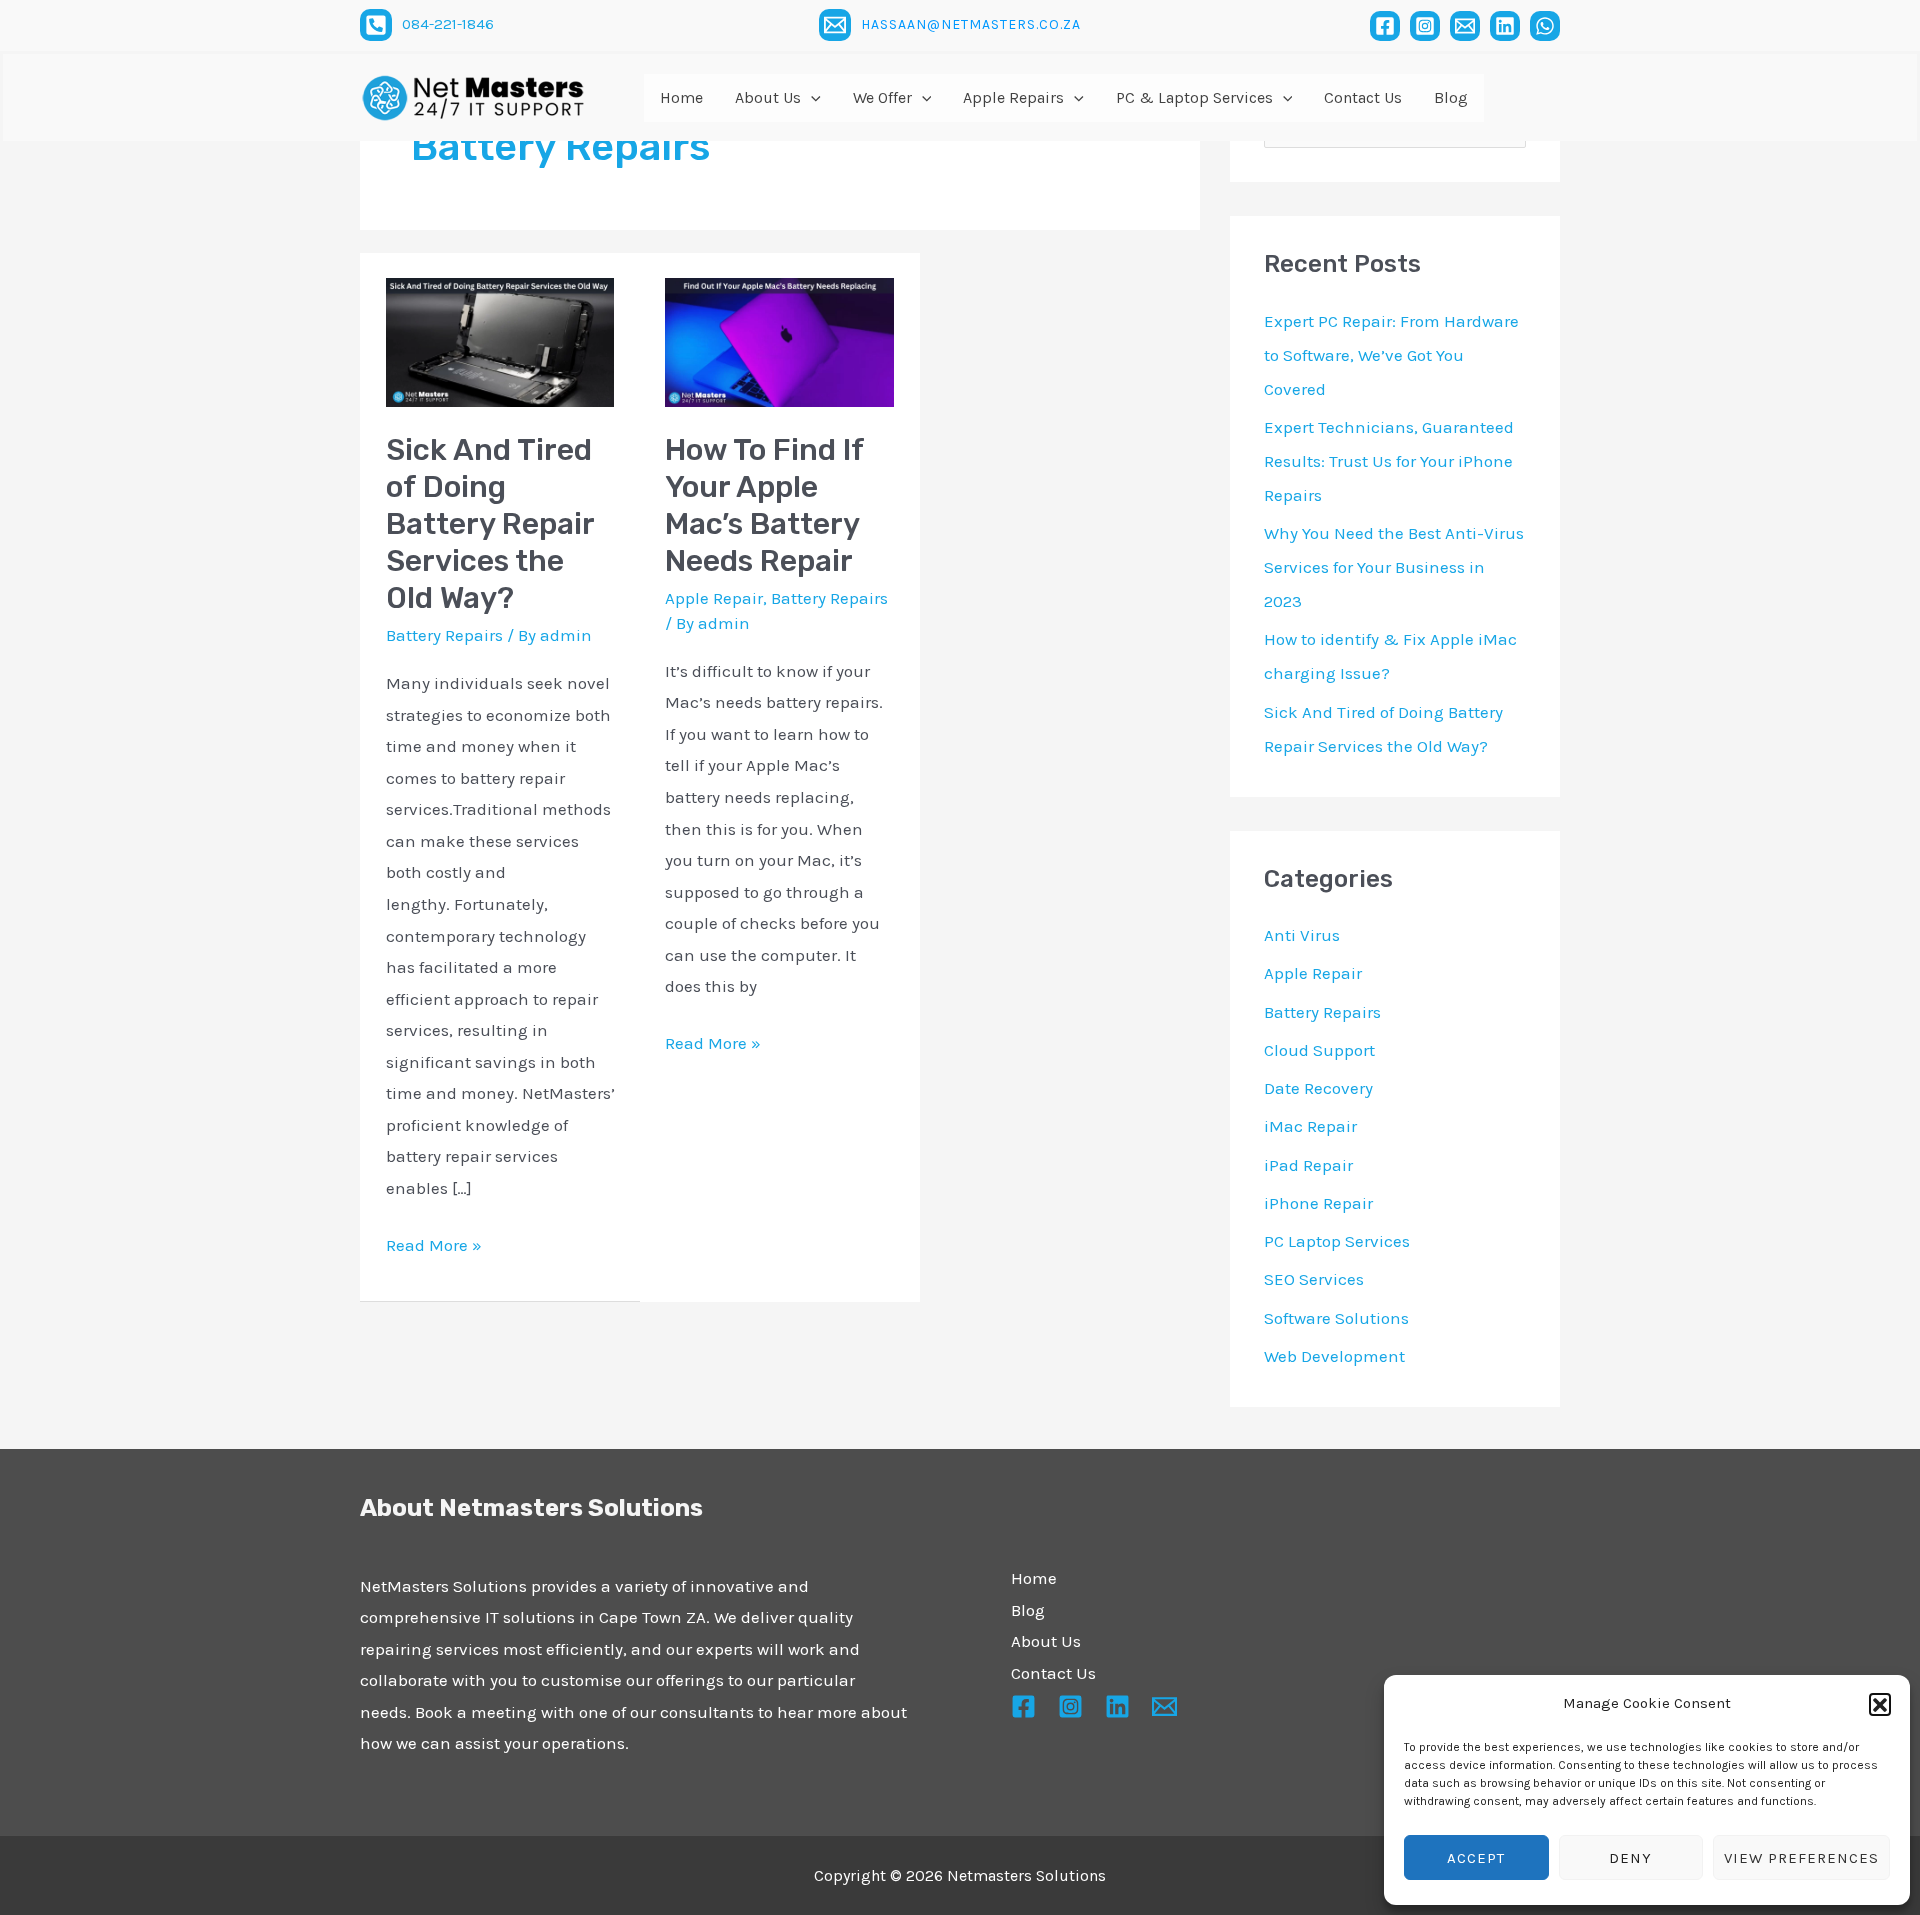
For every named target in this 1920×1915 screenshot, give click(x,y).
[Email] (1465, 26)
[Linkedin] (1505, 26)
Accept (1476, 1858)
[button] (1880, 1704)
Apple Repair (714, 598)
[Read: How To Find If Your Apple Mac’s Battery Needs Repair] (779, 341)
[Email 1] (835, 25)
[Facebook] (1385, 26)
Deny (1630, 1858)
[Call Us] (376, 25)
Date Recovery (1318, 1088)
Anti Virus (1302, 935)
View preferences (1801, 1858)
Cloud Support (1319, 1050)
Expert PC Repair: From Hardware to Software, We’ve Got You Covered (1391, 355)
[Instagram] (1425, 26)
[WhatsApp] (1545, 26)
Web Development (1334, 1356)
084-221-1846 (448, 24)
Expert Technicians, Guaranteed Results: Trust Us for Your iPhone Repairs (1389, 461)
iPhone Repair (1318, 1203)
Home (1034, 1578)
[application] (811, 98)
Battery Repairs (444, 635)
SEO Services (1314, 1279)
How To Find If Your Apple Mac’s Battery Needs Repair (764, 505)
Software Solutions (1336, 1318)
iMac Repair (1310, 1126)
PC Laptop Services (1337, 1241)
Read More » (434, 1242)
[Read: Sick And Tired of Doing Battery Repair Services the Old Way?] (500, 341)
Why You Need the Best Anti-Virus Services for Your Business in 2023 (1394, 567)
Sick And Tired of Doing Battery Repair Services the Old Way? (490, 524)
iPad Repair (1308, 1165)
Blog (1028, 1610)
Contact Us (1053, 1673)
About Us (1046, 1641)
